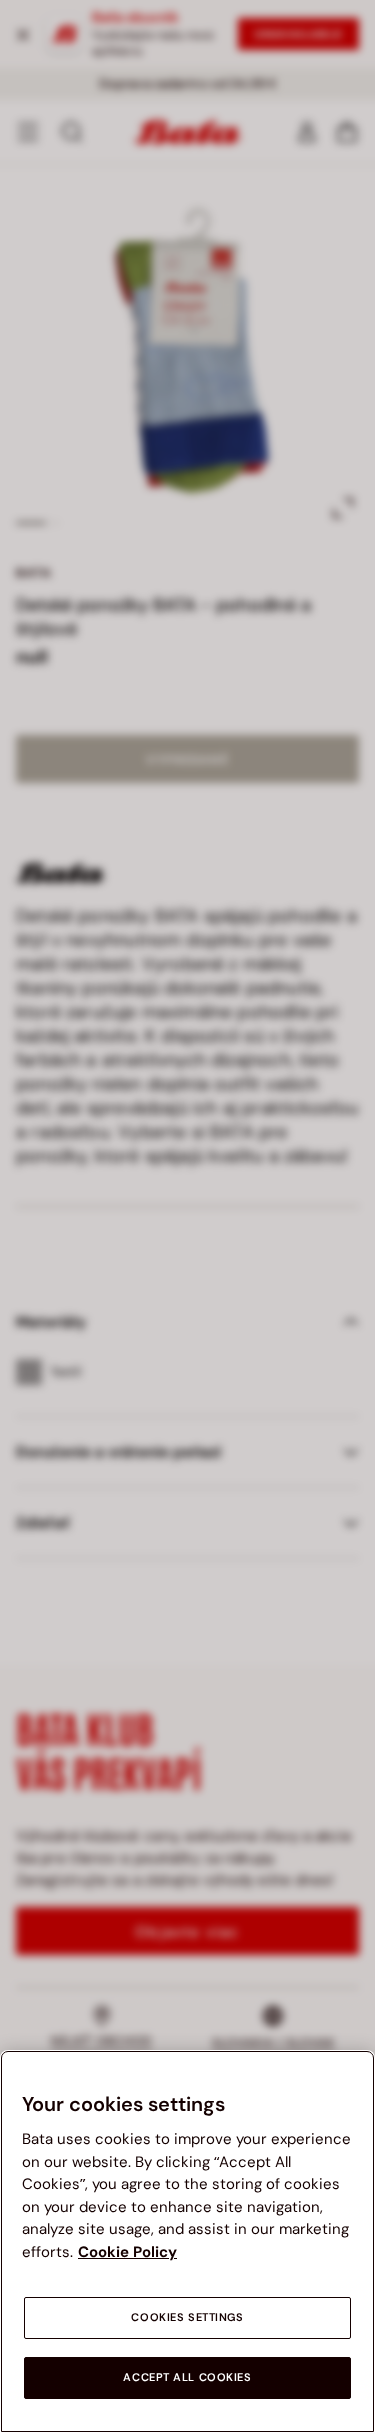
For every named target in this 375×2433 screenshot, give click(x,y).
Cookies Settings (187, 2317)
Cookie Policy (127, 2252)
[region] (187, 2241)
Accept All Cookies (187, 2377)
